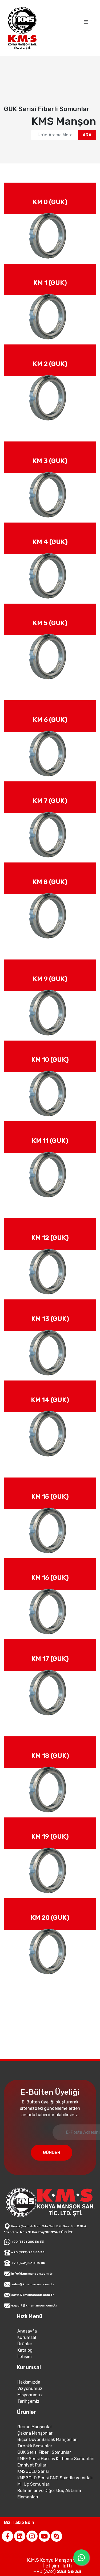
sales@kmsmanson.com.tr (32, 2419)
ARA (87, 135)
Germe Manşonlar (35, 2562)
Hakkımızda (29, 2517)
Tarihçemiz (28, 2537)
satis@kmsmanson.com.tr (32, 2430)
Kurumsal (27, 2473)
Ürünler (25, 2479)
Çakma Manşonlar (35, 2568)
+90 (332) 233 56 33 (27, 2388)
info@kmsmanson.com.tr (31, 2409)
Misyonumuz (30, 2530)
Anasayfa (27, 2466)
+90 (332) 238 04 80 (28, 2398)
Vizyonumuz (30, 2524)
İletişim (25, 2492)
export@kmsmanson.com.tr (34, 2441)
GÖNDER (68, 2287)
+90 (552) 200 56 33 (27, 2377)
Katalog (25, 2485)
